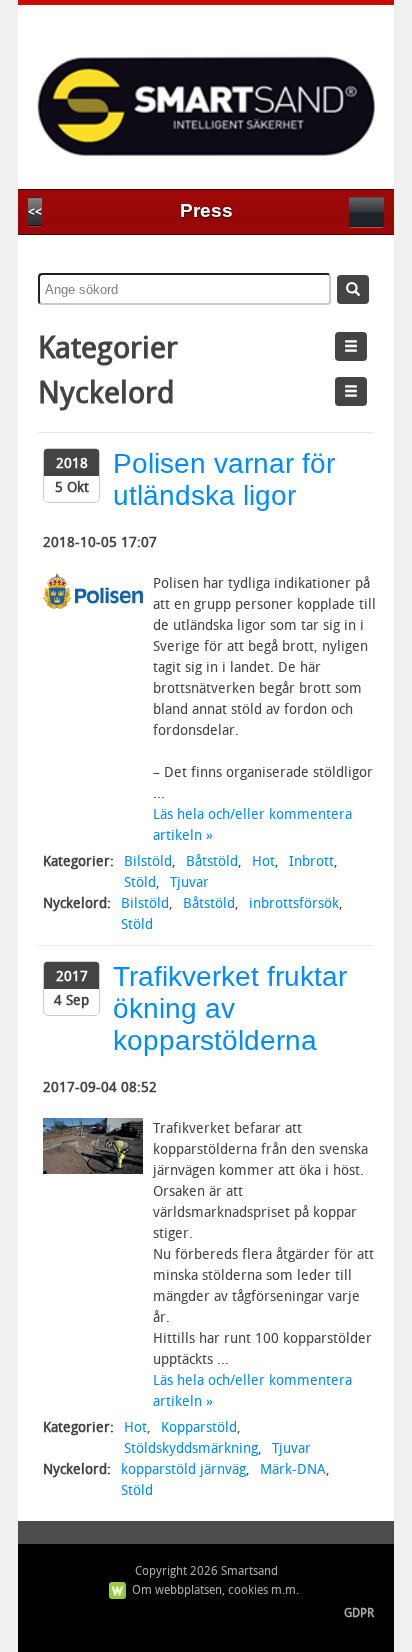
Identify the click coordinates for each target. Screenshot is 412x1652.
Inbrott (311, 861)
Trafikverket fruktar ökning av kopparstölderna (230, 1008)
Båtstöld (212, 861)
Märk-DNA (293, 1469)
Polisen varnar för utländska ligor (224, 479)
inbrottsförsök (294, 903)
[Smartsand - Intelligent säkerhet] (206, 90)
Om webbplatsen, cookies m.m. (215, 1590)
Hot (263, 861)
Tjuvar (189, 882)
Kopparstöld (199, 1427)
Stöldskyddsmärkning (191, 1448)
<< (35, 212)
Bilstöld (148, 861)
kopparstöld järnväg (183, 1469)
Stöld (140, 882)
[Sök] (353, 289)
